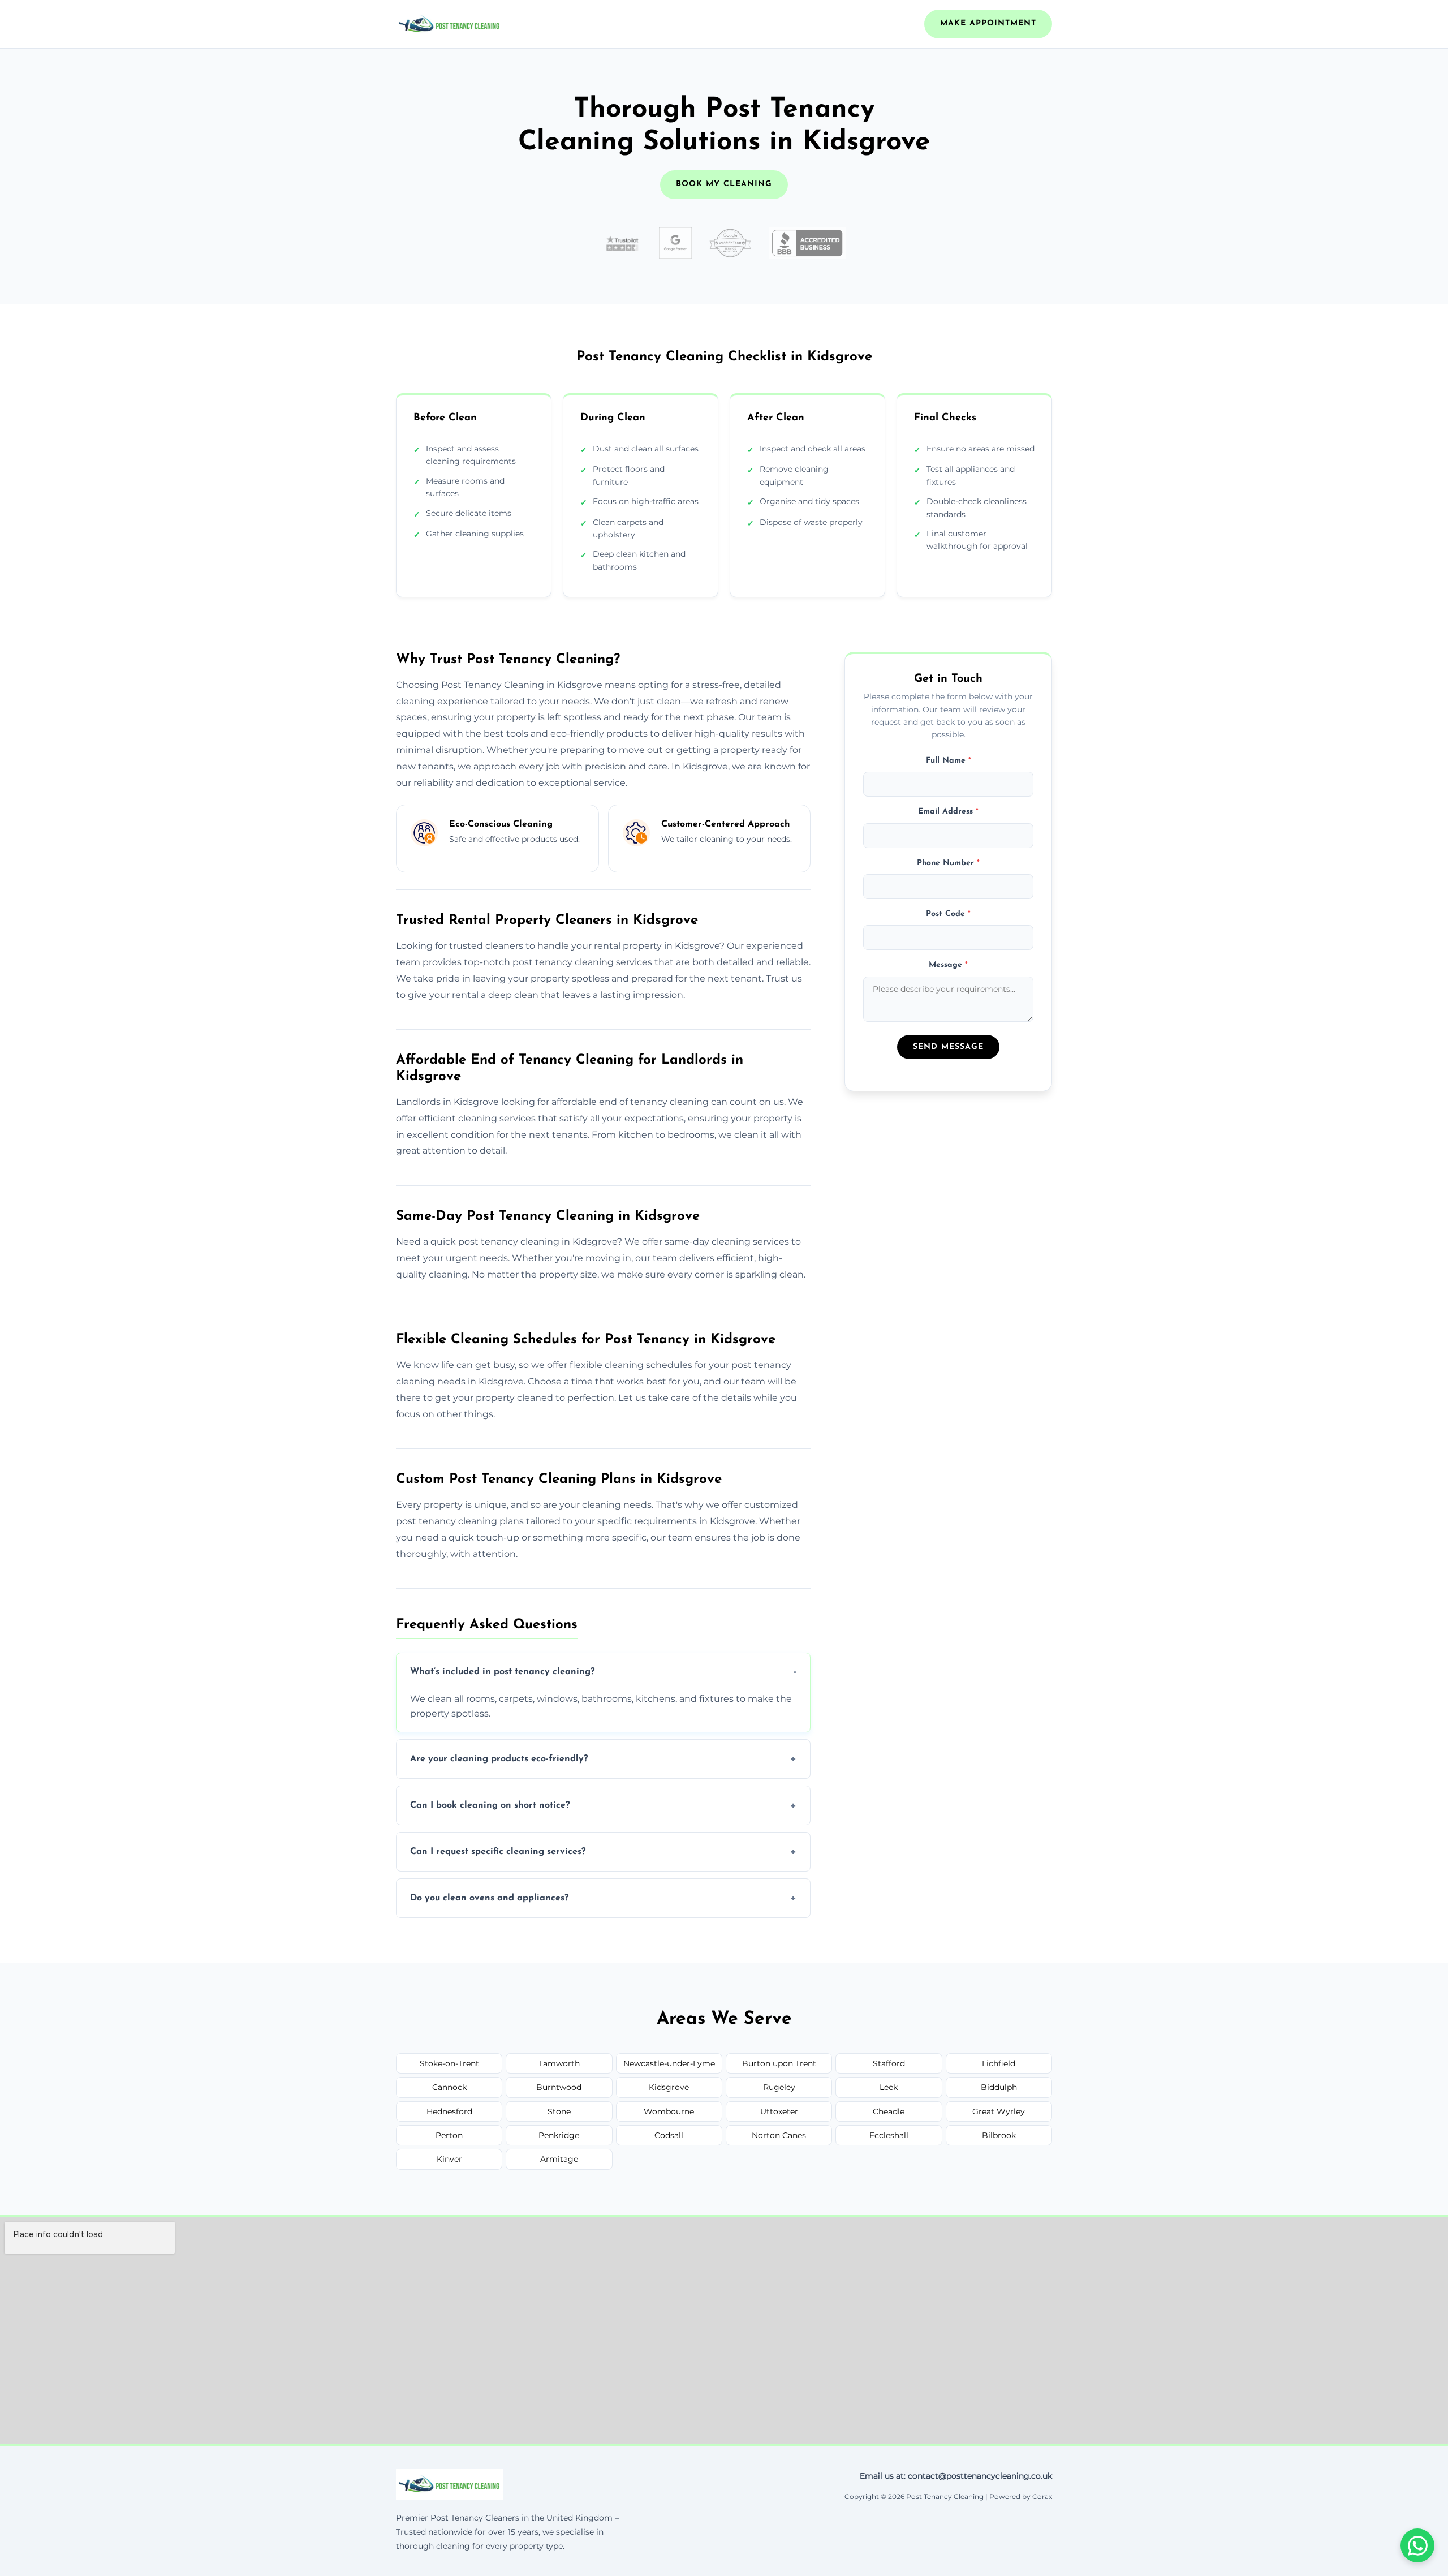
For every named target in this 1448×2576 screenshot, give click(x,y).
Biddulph (999, 2087)
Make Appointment (988, 23)
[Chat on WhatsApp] (1417, 2545)
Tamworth (559, 2063)
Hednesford (449, 2111)
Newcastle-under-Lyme (669, 2063)
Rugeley (779, 2087)
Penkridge (559, 2135)
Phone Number (948, 863)
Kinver (449, 2159)
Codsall (669, 2135)
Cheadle (889, 2111)
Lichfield (999, 2063)
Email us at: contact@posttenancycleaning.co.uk (956, 2476)
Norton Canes (779, 2135)
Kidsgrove (669, 2087)
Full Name (949, 761)
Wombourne (669, 2111)
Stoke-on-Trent (449, 2063)
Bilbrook (999, 2135)
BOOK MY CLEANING (724, 184)
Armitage (559, 2159)
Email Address (948, 812)
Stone (559, 2111)
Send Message (948, 1047)
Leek (889, 2087)
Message (948, 965)
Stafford (889, 2063)
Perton (449, 2135)
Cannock (449, 2087)
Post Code (948, 914)
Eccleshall (889, 2135)
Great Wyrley (999, 2111)
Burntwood (559, 2087)
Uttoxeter (779, 2111)
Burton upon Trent (779, 2063)
